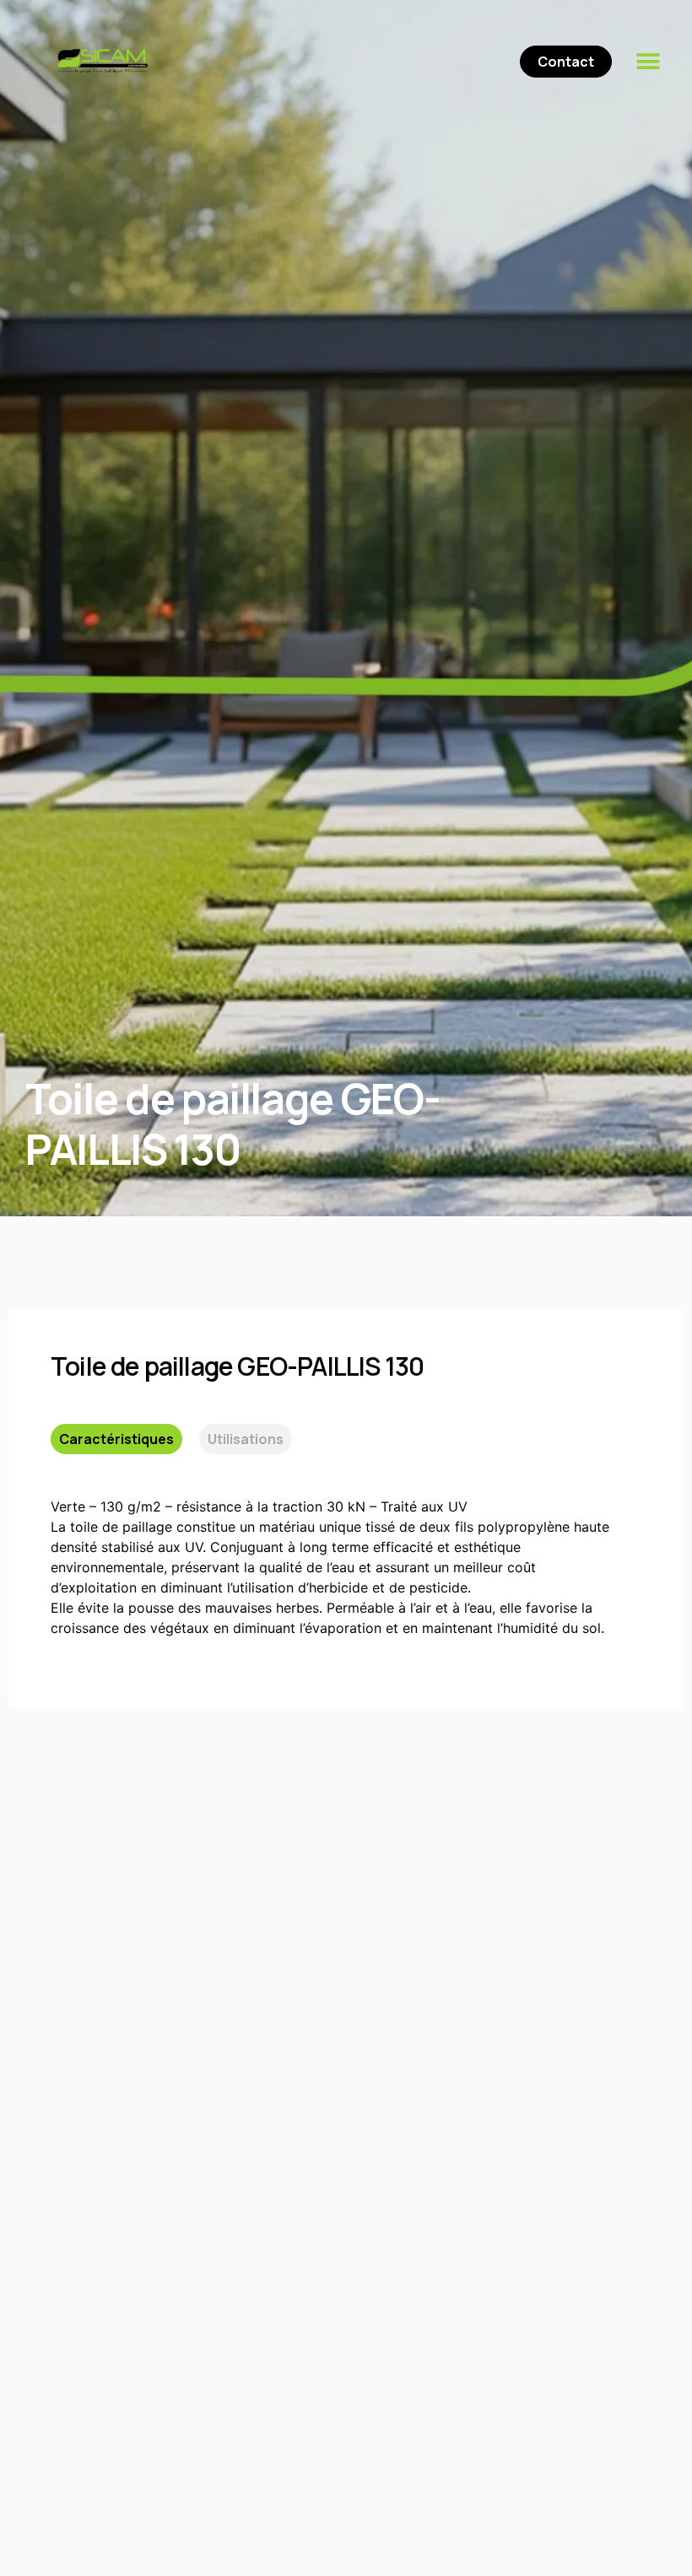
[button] (648, 61)
